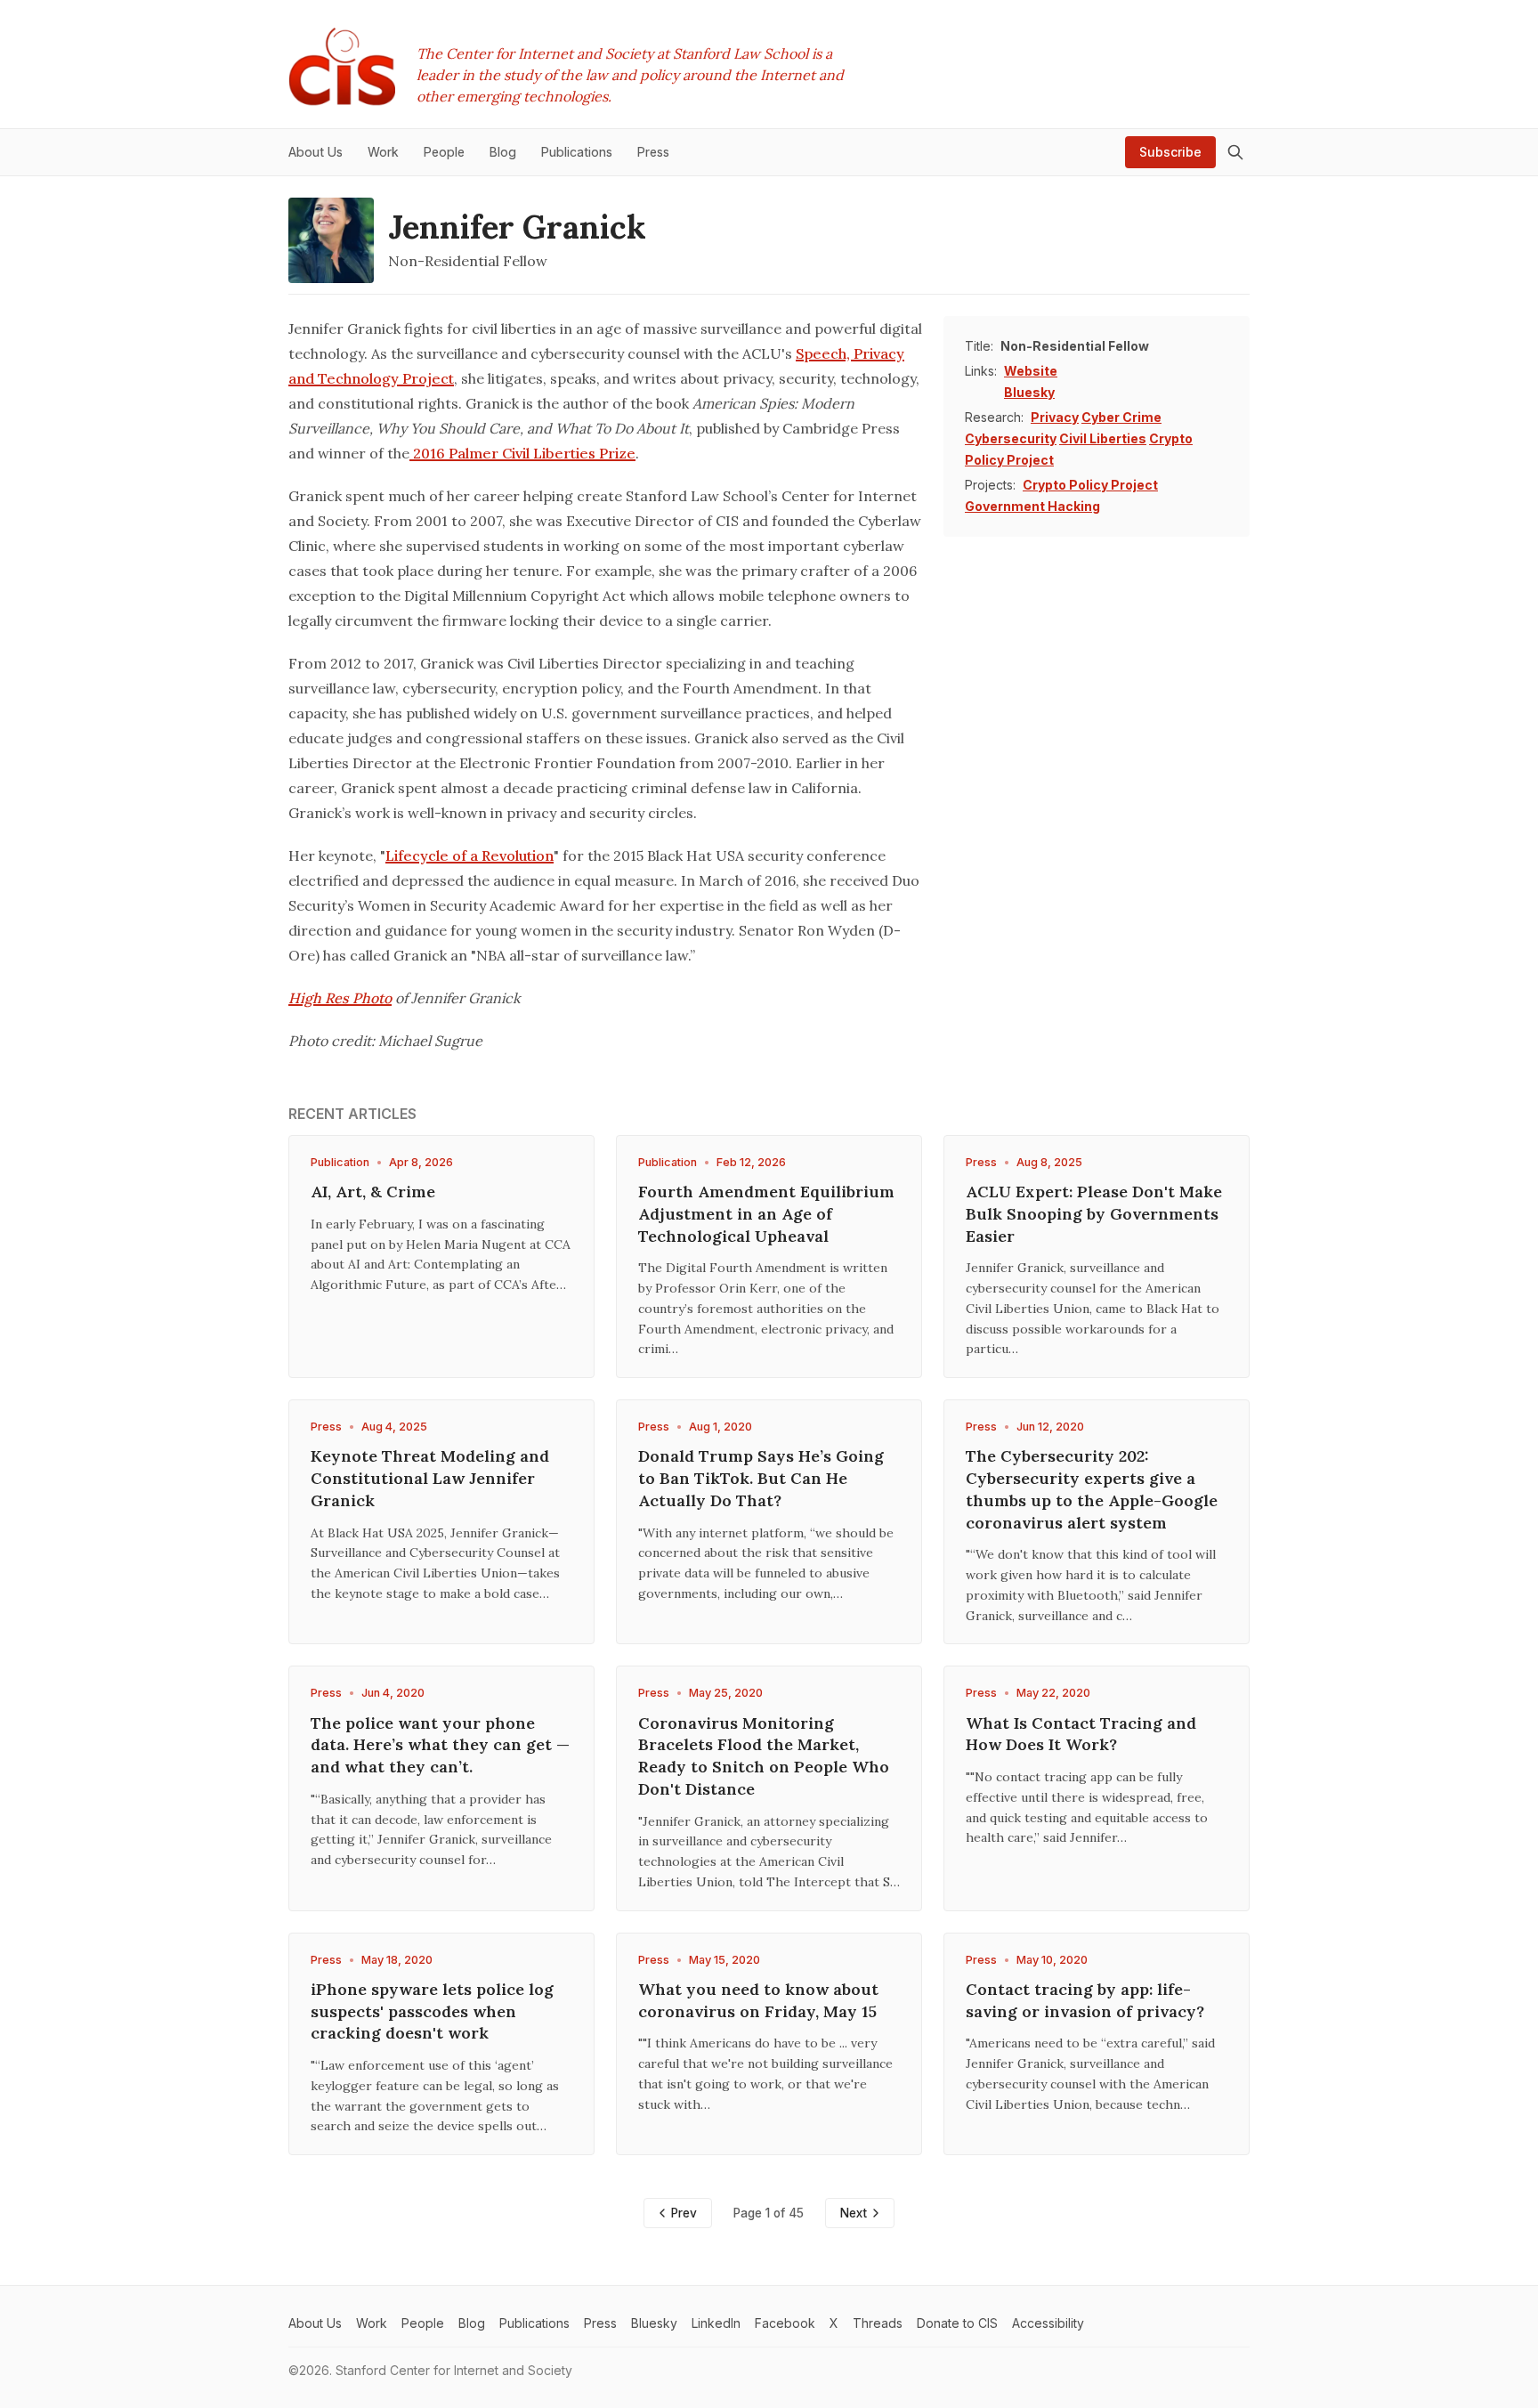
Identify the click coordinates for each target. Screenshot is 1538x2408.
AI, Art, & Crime (373, 1192)
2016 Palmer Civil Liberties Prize (522, 453)
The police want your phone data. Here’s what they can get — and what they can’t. (440, 1745)
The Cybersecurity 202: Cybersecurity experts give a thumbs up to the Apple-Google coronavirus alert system (1092, 1489)
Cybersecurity (1011, 438)
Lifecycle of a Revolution (469, 855)
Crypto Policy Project (1090, 485)
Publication (340, 1162)
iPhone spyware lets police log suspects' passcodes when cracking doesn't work (432, 2011)
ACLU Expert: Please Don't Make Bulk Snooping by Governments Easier (1094, 1214)
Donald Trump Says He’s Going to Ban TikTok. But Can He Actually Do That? (761, 1478)
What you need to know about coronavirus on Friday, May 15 (758, 2000)
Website (1031, 371)
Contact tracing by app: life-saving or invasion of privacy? (1085, 2000)
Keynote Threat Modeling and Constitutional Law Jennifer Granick (430, 1478)
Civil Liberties (1103, 438)
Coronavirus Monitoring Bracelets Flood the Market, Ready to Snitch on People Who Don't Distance (764, 1756)
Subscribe (1170, 152)
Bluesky (1029, 392)
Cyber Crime (1121, 417)
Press (981, 1162)
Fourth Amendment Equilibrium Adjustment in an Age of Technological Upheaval (766, 1214)
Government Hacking (1032, 506)
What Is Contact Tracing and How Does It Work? (1081, 1734)
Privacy (1055, 417)
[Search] (1235, 152)
